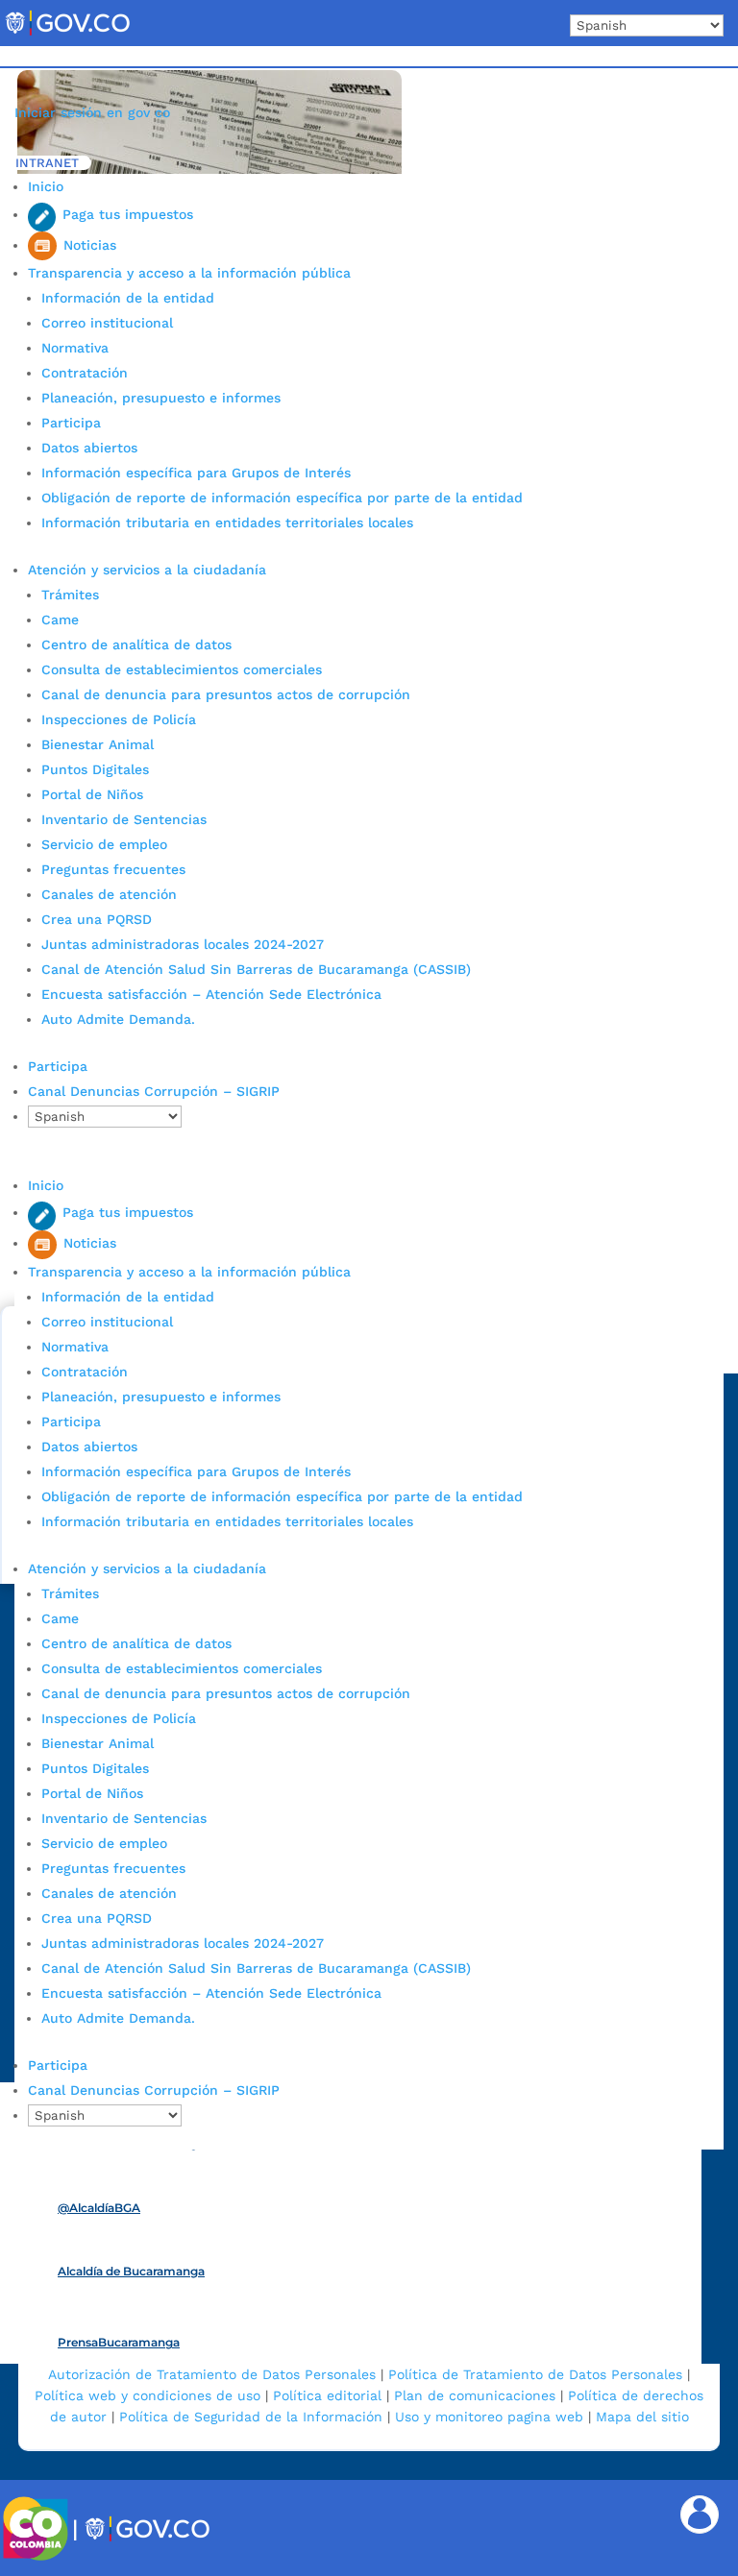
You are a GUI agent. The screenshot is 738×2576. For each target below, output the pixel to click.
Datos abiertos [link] (89, 448)
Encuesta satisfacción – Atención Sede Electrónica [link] (214, 994)
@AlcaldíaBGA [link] (99, 2208)
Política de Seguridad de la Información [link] (251, 2417)
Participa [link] (71, 423)
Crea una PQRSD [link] (97, 919)
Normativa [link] (75, 348)
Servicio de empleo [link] (104, 844)
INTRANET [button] (47, 163)
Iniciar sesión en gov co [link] (92, 112)
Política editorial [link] (327, 2395)
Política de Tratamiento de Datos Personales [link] (535, 2374)
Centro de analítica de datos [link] (136, 644)
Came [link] (60, 620)
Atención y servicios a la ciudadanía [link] (147, 570)
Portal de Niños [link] (92, 794)
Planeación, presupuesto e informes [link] (161, 398)
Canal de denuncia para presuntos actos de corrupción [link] (226, 694)
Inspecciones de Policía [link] (119, 719)
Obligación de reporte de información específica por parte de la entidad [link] (282, 498)
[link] (67, 35)
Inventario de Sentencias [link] (124, 819)
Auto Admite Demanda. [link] (118, 1019)
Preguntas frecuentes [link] (113, 869)
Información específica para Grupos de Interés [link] (196, 473)
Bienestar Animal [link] (98, 744)
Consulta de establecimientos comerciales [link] (182, 669)
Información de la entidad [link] (128, 298)
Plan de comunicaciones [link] (475, 2395)
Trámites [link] (70, 595)
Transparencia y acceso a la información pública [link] (189, 273)
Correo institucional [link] (107, 323)
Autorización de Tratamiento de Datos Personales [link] (212, 2374)
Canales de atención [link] (109, 894)
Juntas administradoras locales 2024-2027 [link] (183, 944)
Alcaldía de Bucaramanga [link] (131, 2271)
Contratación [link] (85, 373)
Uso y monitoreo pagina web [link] (489, 2417)
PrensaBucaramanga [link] (119, 2342)
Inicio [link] (46, 186)
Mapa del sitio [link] (642, 2417)
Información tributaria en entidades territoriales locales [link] (227, 522)
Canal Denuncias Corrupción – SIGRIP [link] (154, 1091)
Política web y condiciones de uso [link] (148, 2395)
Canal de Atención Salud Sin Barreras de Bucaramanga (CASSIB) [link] (256, 969)
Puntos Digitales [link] (95, 769)
